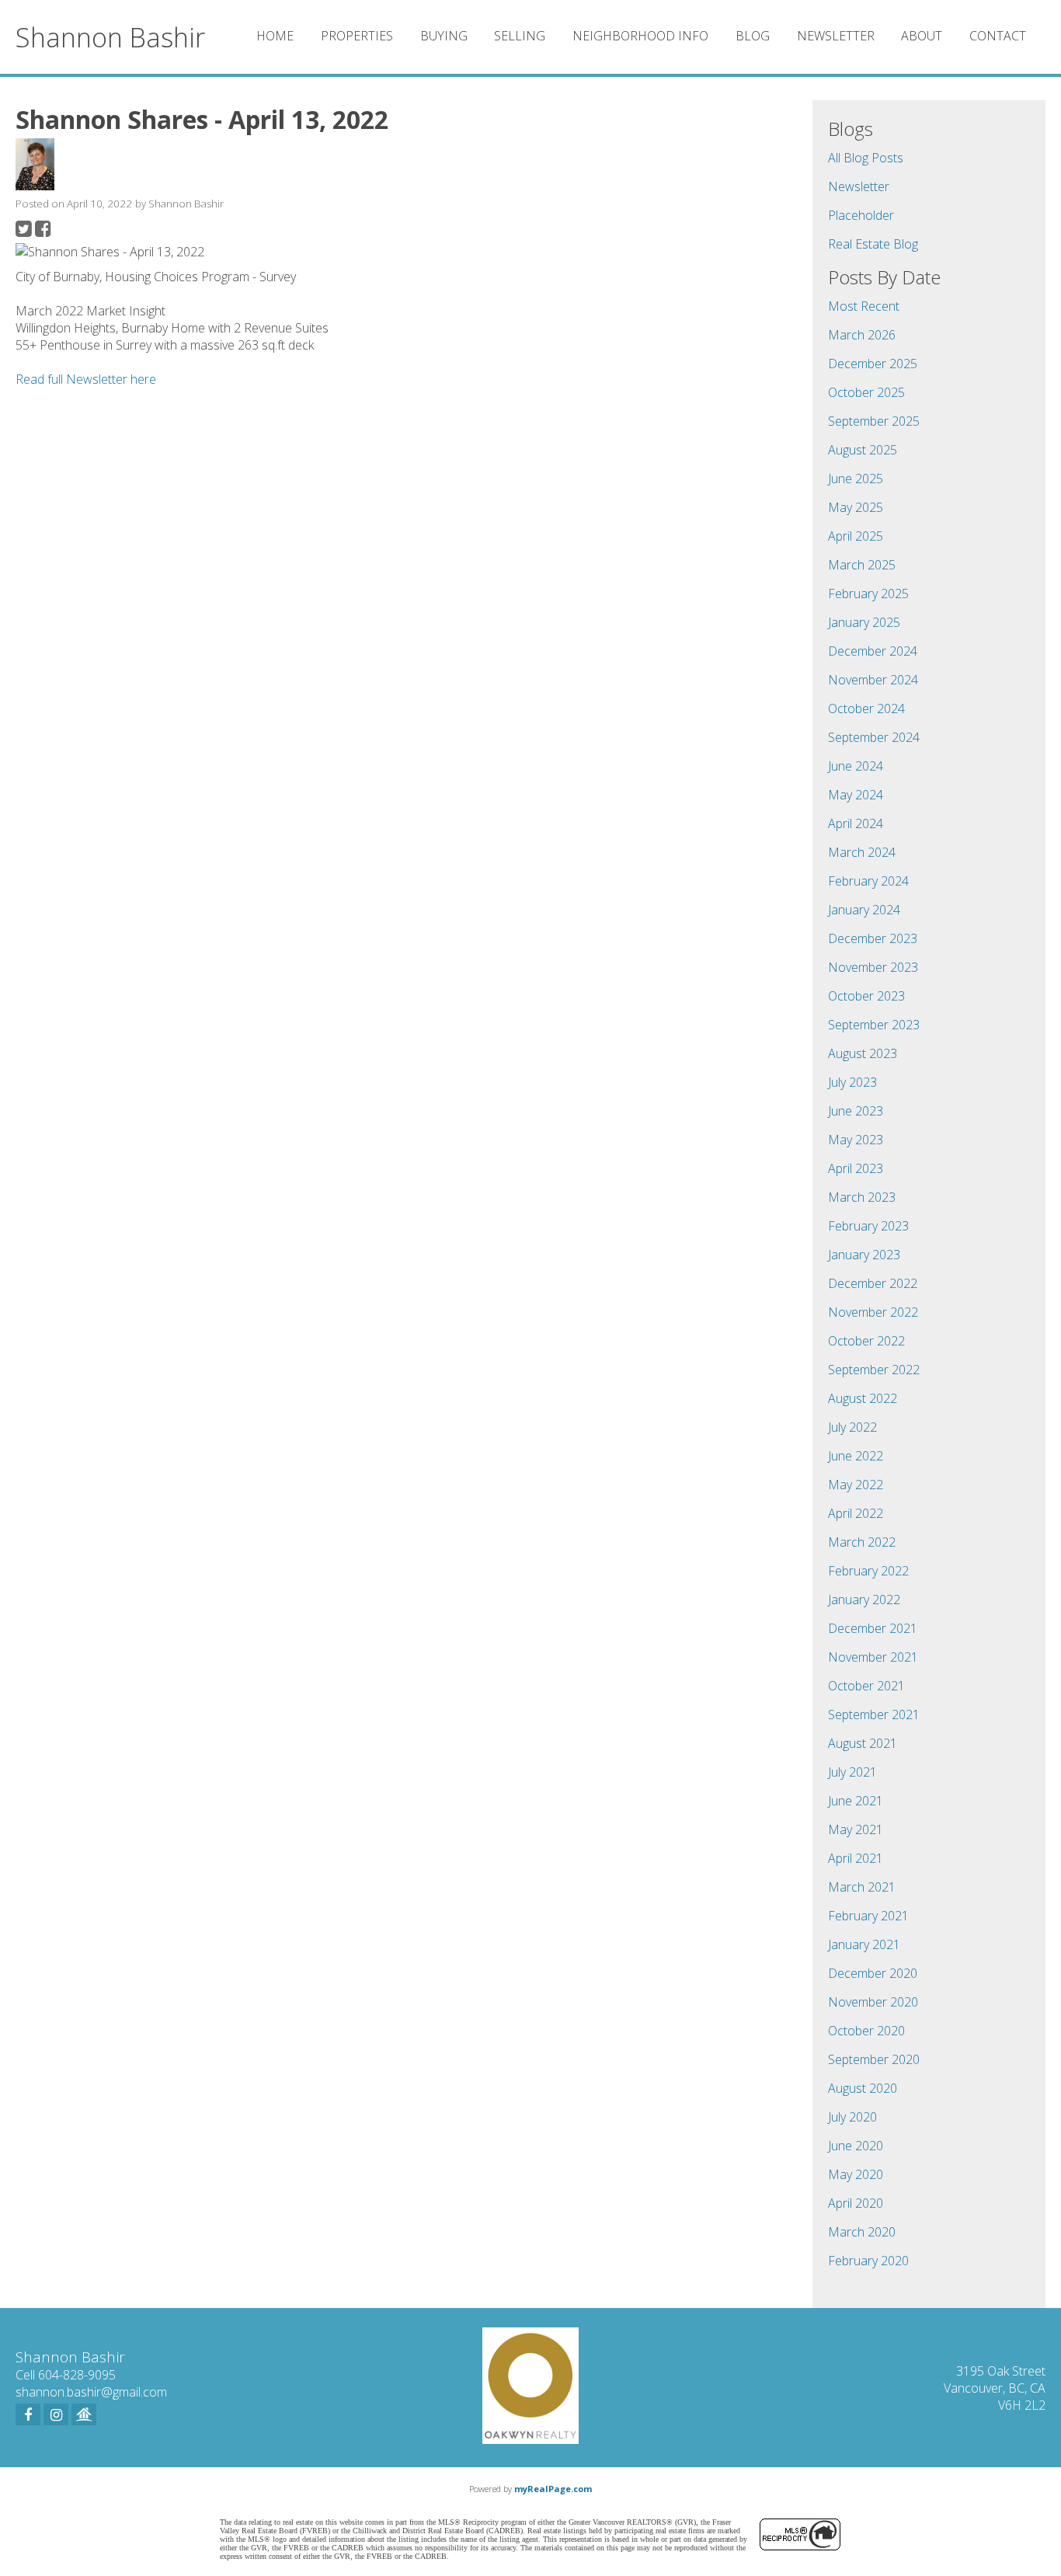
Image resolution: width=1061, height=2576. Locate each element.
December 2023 (873, 938)
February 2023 (868, 1226)
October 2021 (866, 1686)
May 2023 (856, 1140)
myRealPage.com (553, 2489)
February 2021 (868, 1916)
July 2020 (852, 2117)
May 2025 (856, 507)
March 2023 (862, 1197)
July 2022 (852, 1427)
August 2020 (863, 2088)
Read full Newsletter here (86, 379)
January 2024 (864, 910)
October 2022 (866, 1341)
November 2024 (873, 680)
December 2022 (873, 1283)
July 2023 (852, 1082)
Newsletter (836, 36)
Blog (753, 36)
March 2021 (862, 1887)
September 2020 (874, 2059)
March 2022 (862, 1542)
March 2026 (862, 335)
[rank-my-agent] (84, 2414)
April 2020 (856, 2203)
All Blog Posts (866, 158)
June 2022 (856, 1456)
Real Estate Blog (873, 244)
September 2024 (874, 737)
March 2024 (862, 852)
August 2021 (863, 1743)
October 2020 (866, 2031)
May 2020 (856, 2174)
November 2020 (873, 2002)
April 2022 (856, 1513)
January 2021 (864, 1944)
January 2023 (864, 1255)
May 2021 (856, 1829)
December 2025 (873, 364)
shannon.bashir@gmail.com (91, 2392)
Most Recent (864, 306)
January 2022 (864, 1600)
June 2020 (856, 2146)
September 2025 (874, 421)
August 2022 (863, 1398)
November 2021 (873, 1657)
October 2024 (866, 708)
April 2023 (856, 1168)
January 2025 (864, 622)
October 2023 (866, 996)
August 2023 (863, 1053)
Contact (998, 36)
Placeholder (861, 215)
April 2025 (856, 536)
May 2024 (856, 795)
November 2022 (873, 1312)
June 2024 (856, 766)
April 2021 (856, 1858)
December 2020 (873, 1973)
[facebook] (28, 2414)
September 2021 (874, 1714)
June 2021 (856, 1801)
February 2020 (868, 2261)
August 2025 (863, 450)
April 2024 (856, 823)
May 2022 (856, 1485)
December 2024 (873, 651)
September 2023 (874, 1025)
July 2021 (852, 1772)
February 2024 (868, 881)
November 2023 (873, 967)
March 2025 (862, 565)
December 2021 (873, 1628)
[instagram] (56, 2414)
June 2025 (856, 479)
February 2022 (868, 1571)
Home (275, 36)
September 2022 (874, 1370)
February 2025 (868, 594)
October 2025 (866, 392)
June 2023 (856, 1111)
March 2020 (862, 2232)
